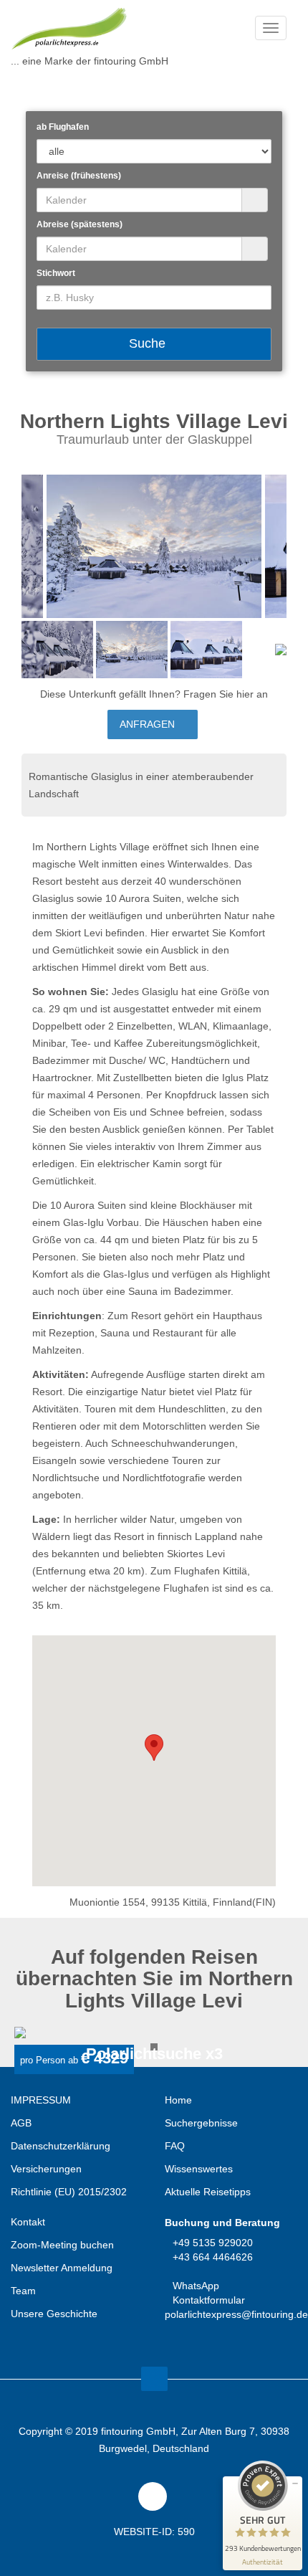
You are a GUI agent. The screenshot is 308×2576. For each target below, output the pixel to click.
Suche (149, 343)
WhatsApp (196, 2286)
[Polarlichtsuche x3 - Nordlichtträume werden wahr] (154, 2033)
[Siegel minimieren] (295, 2484)
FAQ (175, 2146)
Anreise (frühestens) (79, 176)
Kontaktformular (209, 2300)
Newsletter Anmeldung (62, 2268)
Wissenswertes (199, 2169)
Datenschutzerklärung (61, 2146)
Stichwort (56, 273)
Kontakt (28, 2222)
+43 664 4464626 (213, 2257)
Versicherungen (46, 2169)
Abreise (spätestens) (80, 224)
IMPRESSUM (41, 2100)
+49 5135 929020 (213, 2243)
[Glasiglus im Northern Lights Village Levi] (154, 546)
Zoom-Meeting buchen (62, 2245)
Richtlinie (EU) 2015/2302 (69, 2192)
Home (178, 2100)
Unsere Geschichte (54, 2314)
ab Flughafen (63, 127)
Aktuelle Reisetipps (208, 2192)
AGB (21, 2123)
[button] (154, 1748)
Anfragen (149, 724)
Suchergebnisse (201, 2123)
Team (23, 2291)
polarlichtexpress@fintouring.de (236, 2314)
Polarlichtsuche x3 (154, 2054)
